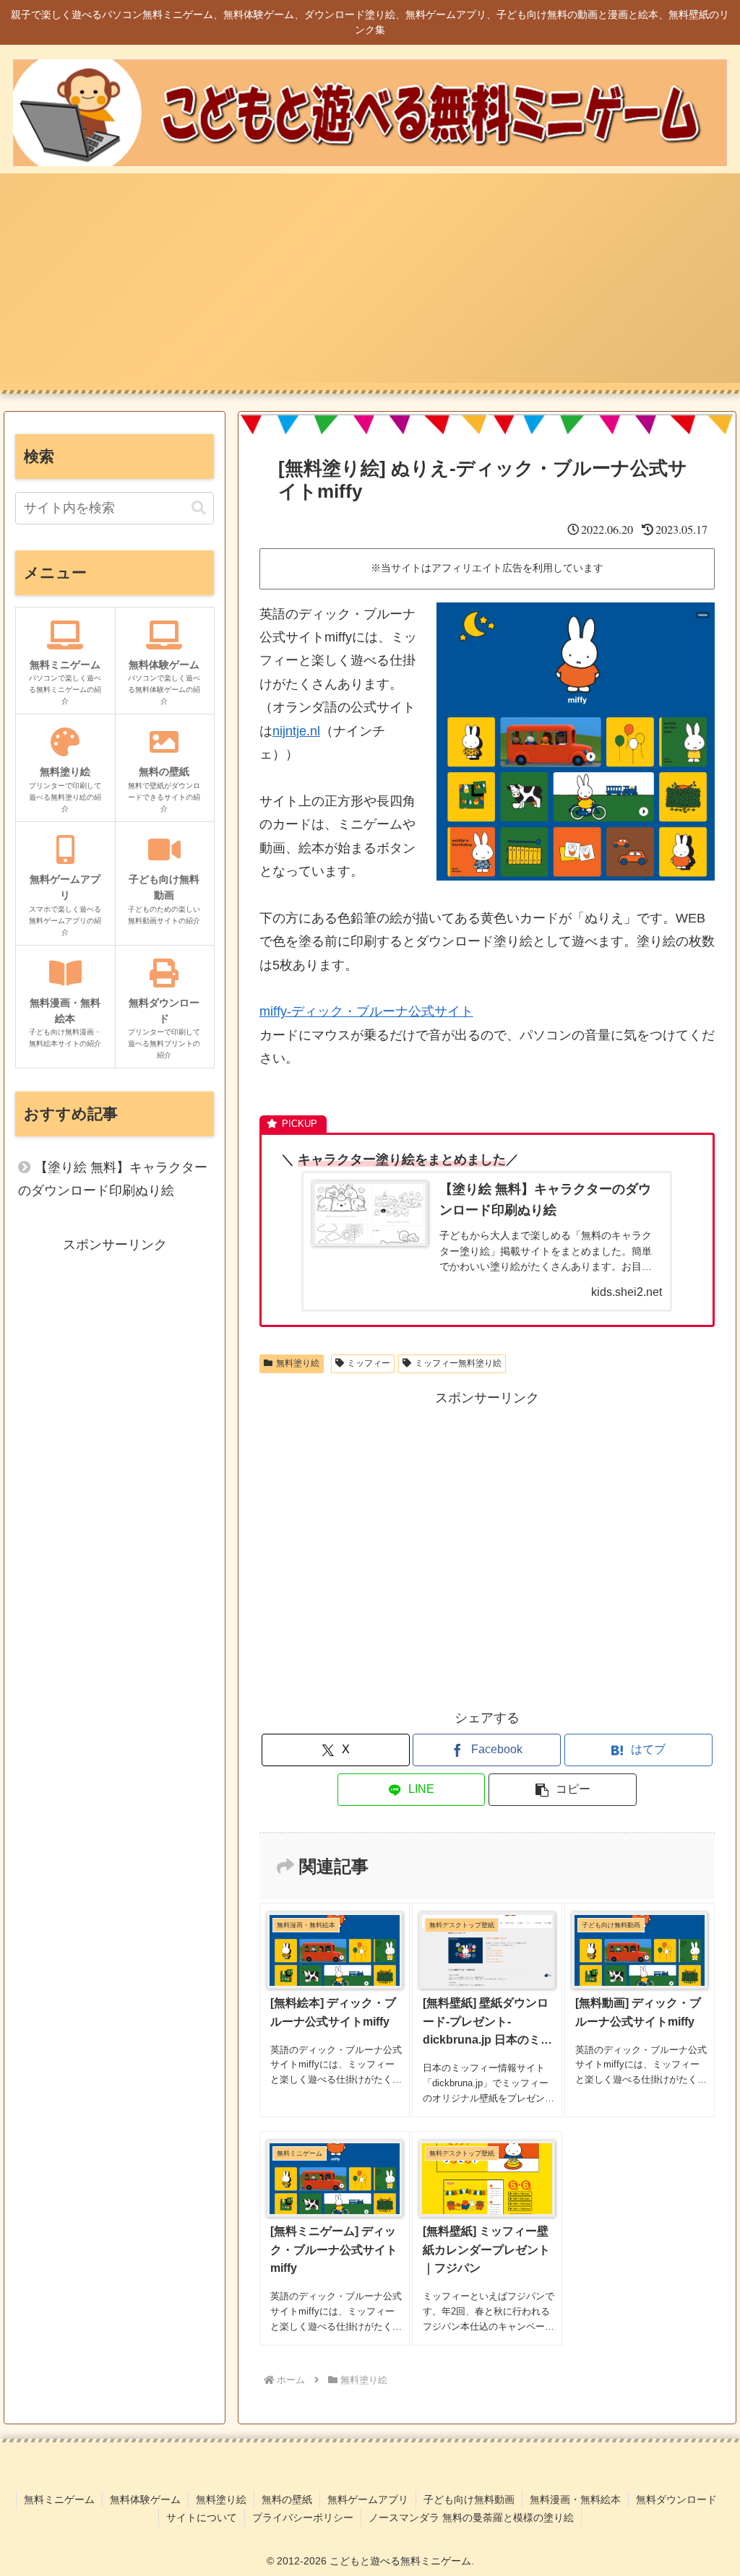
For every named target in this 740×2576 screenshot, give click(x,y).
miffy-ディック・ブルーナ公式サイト (366, 1011)
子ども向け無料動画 (469, 2499)
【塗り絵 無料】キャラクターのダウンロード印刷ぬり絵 (113, 1179)
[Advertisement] (370, 282)
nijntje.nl (296, 731)
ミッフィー (369, 1363)
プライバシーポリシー (303, 2517)
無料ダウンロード (676, 2499)
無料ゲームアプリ (368, 2499)
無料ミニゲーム (59, 2499)
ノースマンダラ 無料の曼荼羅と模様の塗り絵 (471, 2517)
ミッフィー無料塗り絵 (458, 1363)
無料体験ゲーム (145, 2499)
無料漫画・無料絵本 (575, 2499)
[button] (563, 1790)
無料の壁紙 (287, 2499)
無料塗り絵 (298, 1363)
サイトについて (202, 2517)
